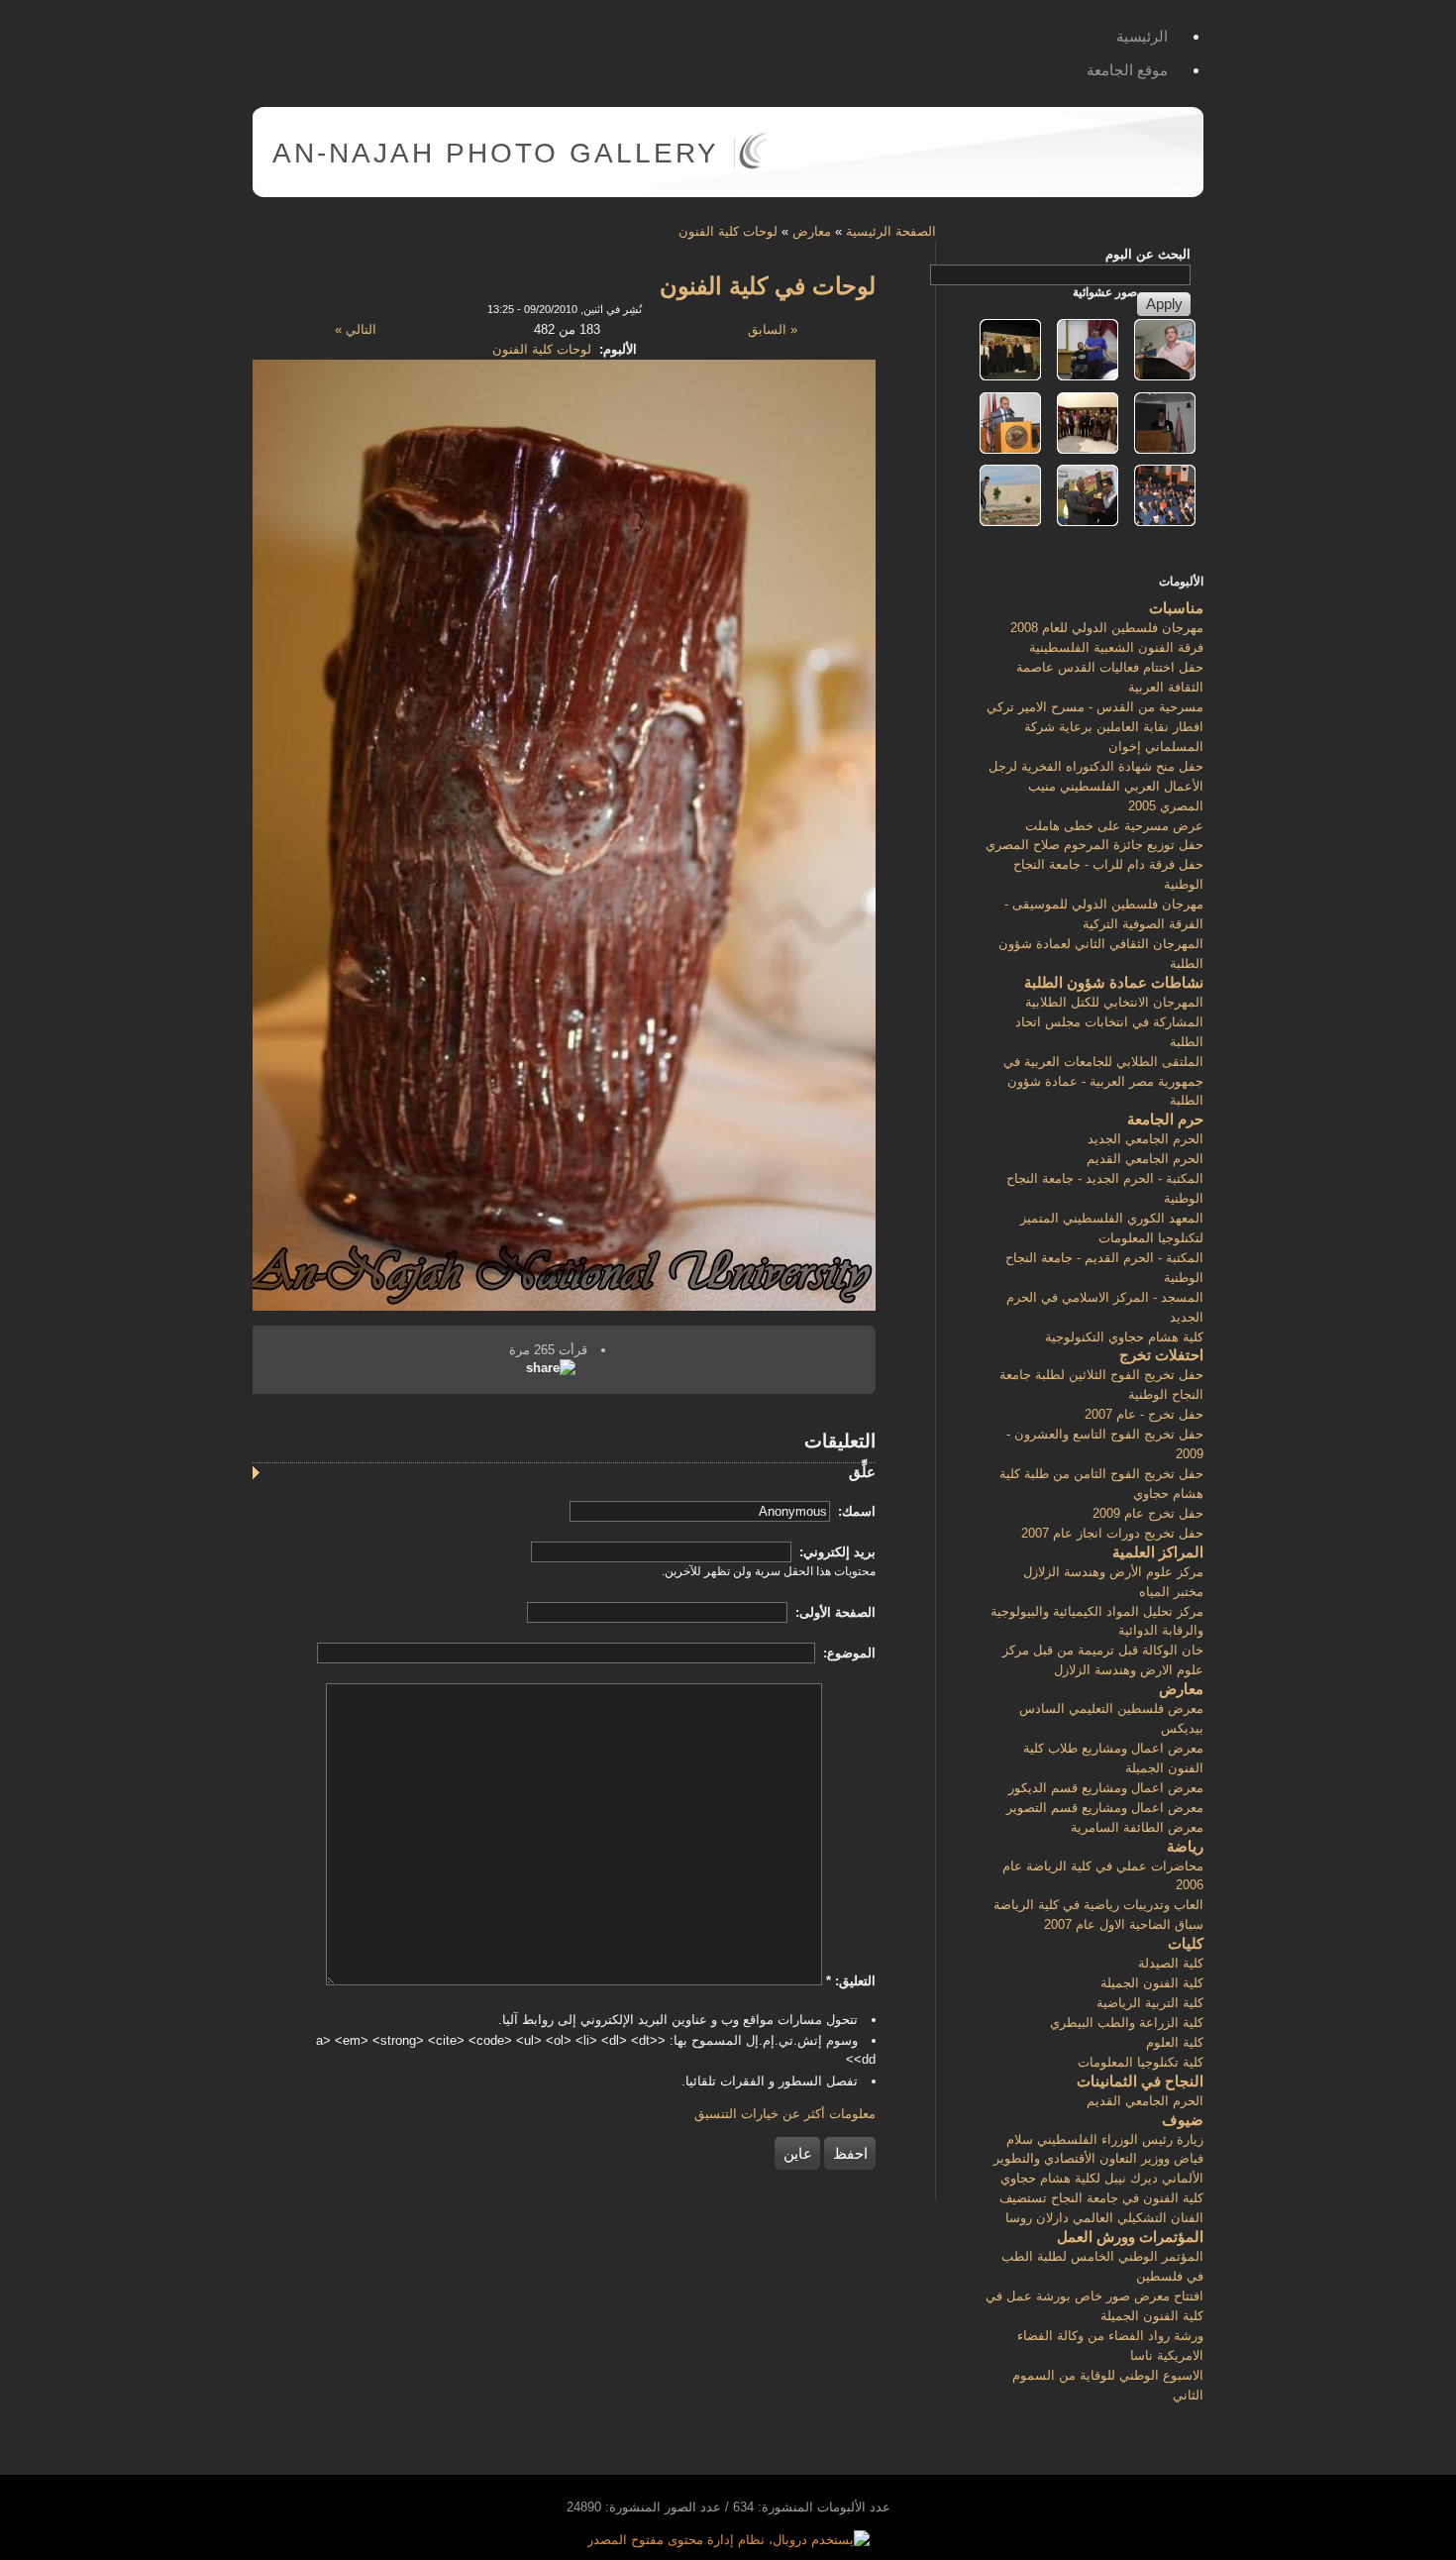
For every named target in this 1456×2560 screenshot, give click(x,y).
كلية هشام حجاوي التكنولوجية (1124, 1337)
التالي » (356, 329)
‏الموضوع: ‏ (847, 1653)
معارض (812, 231)
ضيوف (1183, 2120)
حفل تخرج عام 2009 (1148, 1513)
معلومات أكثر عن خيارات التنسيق (785, 2114)
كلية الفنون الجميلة (1152, 1983)
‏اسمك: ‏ (855, 1511)
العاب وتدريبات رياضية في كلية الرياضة (1098, 1905)
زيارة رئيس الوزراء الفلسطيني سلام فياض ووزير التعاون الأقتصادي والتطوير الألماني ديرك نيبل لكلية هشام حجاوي (1098, 2159)
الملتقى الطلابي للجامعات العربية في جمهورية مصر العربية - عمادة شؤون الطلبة (1103, 1081)
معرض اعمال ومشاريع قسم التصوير (1105, 1808)
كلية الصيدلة (1171, 1963)
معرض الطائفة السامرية (1137, 1827)
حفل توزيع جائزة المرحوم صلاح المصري (1094, 845)
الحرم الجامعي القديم (1145, 1159)
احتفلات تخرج (1161, 1355)
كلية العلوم (1175, 2042)
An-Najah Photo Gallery (496, 153)
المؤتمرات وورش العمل (1130, 2237)
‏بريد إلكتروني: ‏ (835, 1552)
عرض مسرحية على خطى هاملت (1114, 826)
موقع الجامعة (1127, 70)
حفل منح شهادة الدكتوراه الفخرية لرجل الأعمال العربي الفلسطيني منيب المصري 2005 (1096, 786)
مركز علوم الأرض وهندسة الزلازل (1113, 1572)
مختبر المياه (1171, 1592)
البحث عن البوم (1148, 254)
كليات (1186, 1943)
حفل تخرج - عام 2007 (1144, 1414)
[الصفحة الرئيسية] (753, 165)
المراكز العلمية (1158, 1552)
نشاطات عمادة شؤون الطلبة (1114, 982)
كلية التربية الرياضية (1150, 2003)
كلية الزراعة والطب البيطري (1127, 2023)
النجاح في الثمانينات (1140, 2081)
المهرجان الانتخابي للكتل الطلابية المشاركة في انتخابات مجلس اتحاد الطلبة (1109, 1022)
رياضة (1185, 1846)
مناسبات (1176, 608)
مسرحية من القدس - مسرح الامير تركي (1095, 707)
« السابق (773, 329)
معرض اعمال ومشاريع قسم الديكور (1106, 1788)
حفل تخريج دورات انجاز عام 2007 (1112, 1533)
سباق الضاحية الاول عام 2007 (1124, 1924)
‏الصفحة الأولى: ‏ (833, 1612)
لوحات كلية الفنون (728, 231)
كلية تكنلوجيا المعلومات (1141, 2062)
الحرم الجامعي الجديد (1145, 1139)
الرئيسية (1142, 36)
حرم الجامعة (1165, 1119)
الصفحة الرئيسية (891, 231)
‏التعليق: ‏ (851, 1981)
